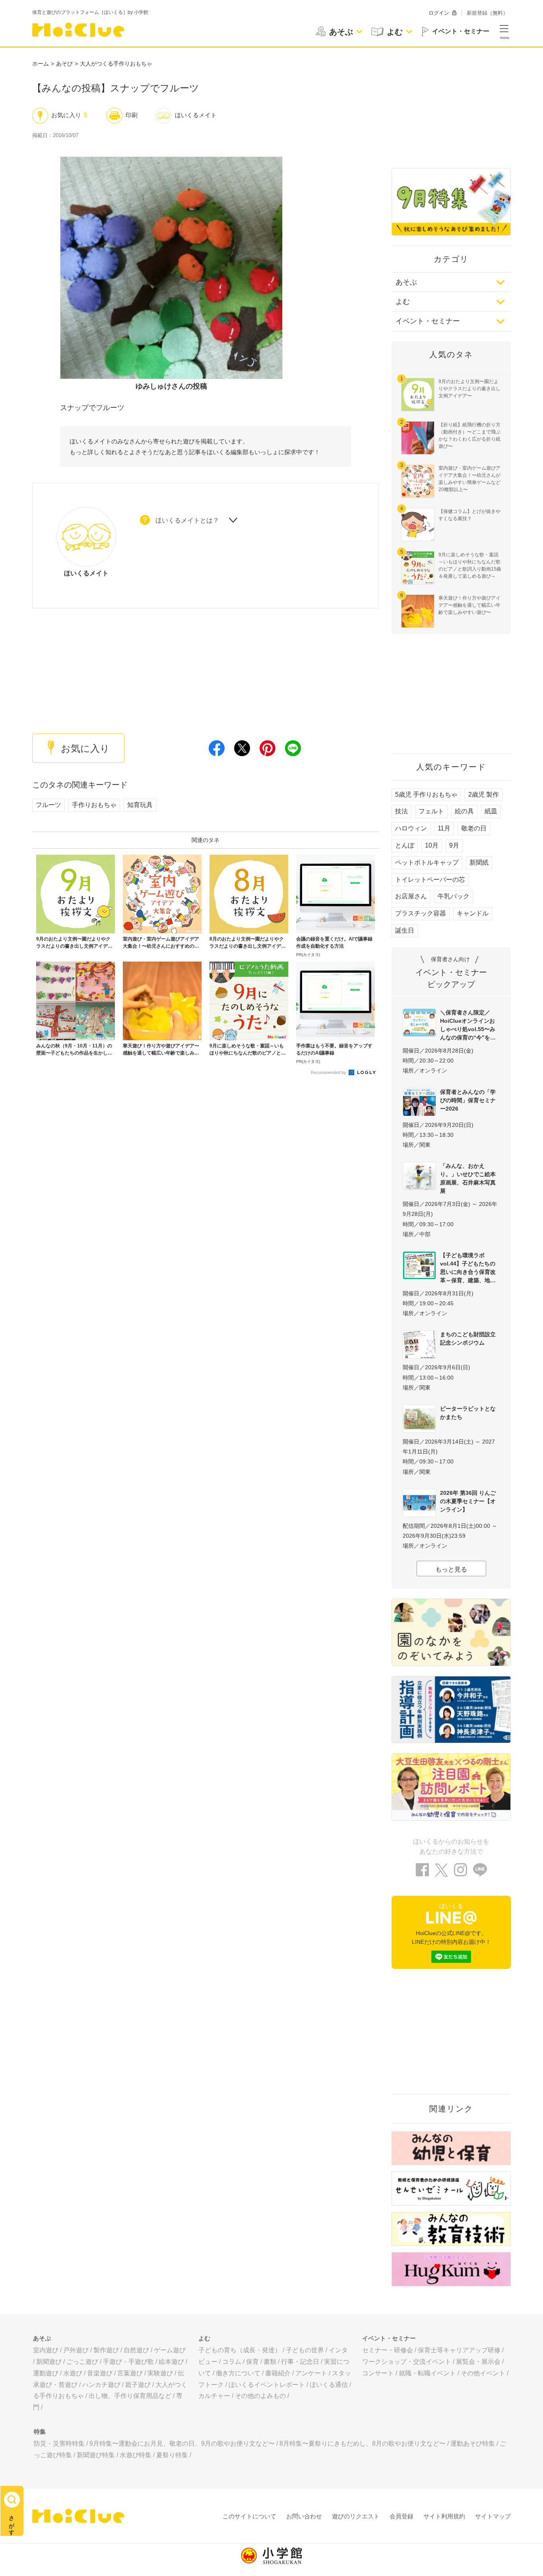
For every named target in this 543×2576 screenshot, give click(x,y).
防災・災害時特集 (59, 2443)
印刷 (132, 115)
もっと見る (451, 1569)
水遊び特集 (136, 2455)
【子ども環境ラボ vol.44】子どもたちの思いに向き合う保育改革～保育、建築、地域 (468, 1268)
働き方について (238, 2373)
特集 (40, 2432)
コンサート (378, 2373)
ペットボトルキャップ (427, 862)
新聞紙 (479, 862)
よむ (403, 302)
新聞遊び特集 (96, 2455)
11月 (444, 828)
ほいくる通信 (329, 2385)
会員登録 (401, 2516)
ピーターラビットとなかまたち (468, 1413)
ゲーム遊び (170, 2350)
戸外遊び (76, 2350)
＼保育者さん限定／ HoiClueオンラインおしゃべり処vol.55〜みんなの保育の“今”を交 (468, 1025)
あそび (64, 64)
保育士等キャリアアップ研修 (459, 2350)
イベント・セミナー (428, 321)
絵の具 (464, 811)
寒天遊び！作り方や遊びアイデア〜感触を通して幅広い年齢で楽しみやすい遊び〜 (469, 605)
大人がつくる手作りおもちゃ (116, 64)
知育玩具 (140, 805)
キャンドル (473, 913)
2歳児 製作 (484, 794)
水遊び (73, 2373)
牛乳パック (454, 896)
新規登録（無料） (487, 13)
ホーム (41, 64)
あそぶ (406, 282)
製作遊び (106, 2350)
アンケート (311, 2373)
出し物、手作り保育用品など (130, 2396)
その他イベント (483, 2373)
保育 (252, 2362)
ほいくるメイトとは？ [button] (187, 520)
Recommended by (329, 1072)
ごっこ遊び (82, 2362)
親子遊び (138, 2385)
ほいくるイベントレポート (267, 2385)
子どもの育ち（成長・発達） (240, 2350)
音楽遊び (100, 2373)
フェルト (431, 811)
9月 (454, 845)
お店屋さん (411, 896)
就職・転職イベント (427, 2373)
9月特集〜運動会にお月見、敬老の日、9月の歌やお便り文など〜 (182, 2443)
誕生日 (405, 930)
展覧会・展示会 (478, 2362)
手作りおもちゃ (94, 805)
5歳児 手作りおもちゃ (426, 794)
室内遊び (46, 2350)
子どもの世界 (305, 2350)
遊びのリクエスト (356, 2516)
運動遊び (46, 2373)
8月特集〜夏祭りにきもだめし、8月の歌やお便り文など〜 (363, 2443)
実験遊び (160, 2373)
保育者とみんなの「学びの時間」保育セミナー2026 (468, 1100)
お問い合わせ (304, 2516)
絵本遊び (171, 2362)
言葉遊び (130, 2373)
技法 (401, 811)
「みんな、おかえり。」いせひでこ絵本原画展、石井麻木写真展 (468, 1178)
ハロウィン (411, 828)
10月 (432, 845)
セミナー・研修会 (388, 2350)
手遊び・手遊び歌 (128, 2362)
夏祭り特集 (172, 2455)
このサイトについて (249, 2516)
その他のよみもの (260, 2396)
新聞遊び (49, 2362)
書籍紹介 (278, 2373)
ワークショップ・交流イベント (407, 2362)
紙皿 (491, 811)
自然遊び (136, 2350)
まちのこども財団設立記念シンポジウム (468, 1338)
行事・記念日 (300, 2362)
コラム (232, 2362)
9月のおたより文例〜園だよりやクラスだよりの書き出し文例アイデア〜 (469, 389)
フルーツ (48, 805)
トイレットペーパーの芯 (430, 880)
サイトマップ (493, 2516)
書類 (270, 2362)
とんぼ (405, 845)
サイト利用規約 (444, 2516)
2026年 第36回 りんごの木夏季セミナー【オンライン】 (468, 1501)
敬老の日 (474, 828)
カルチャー (214, 2396)
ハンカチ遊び (101, 2385)
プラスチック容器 (421, 913)
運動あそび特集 (473, 2443)
